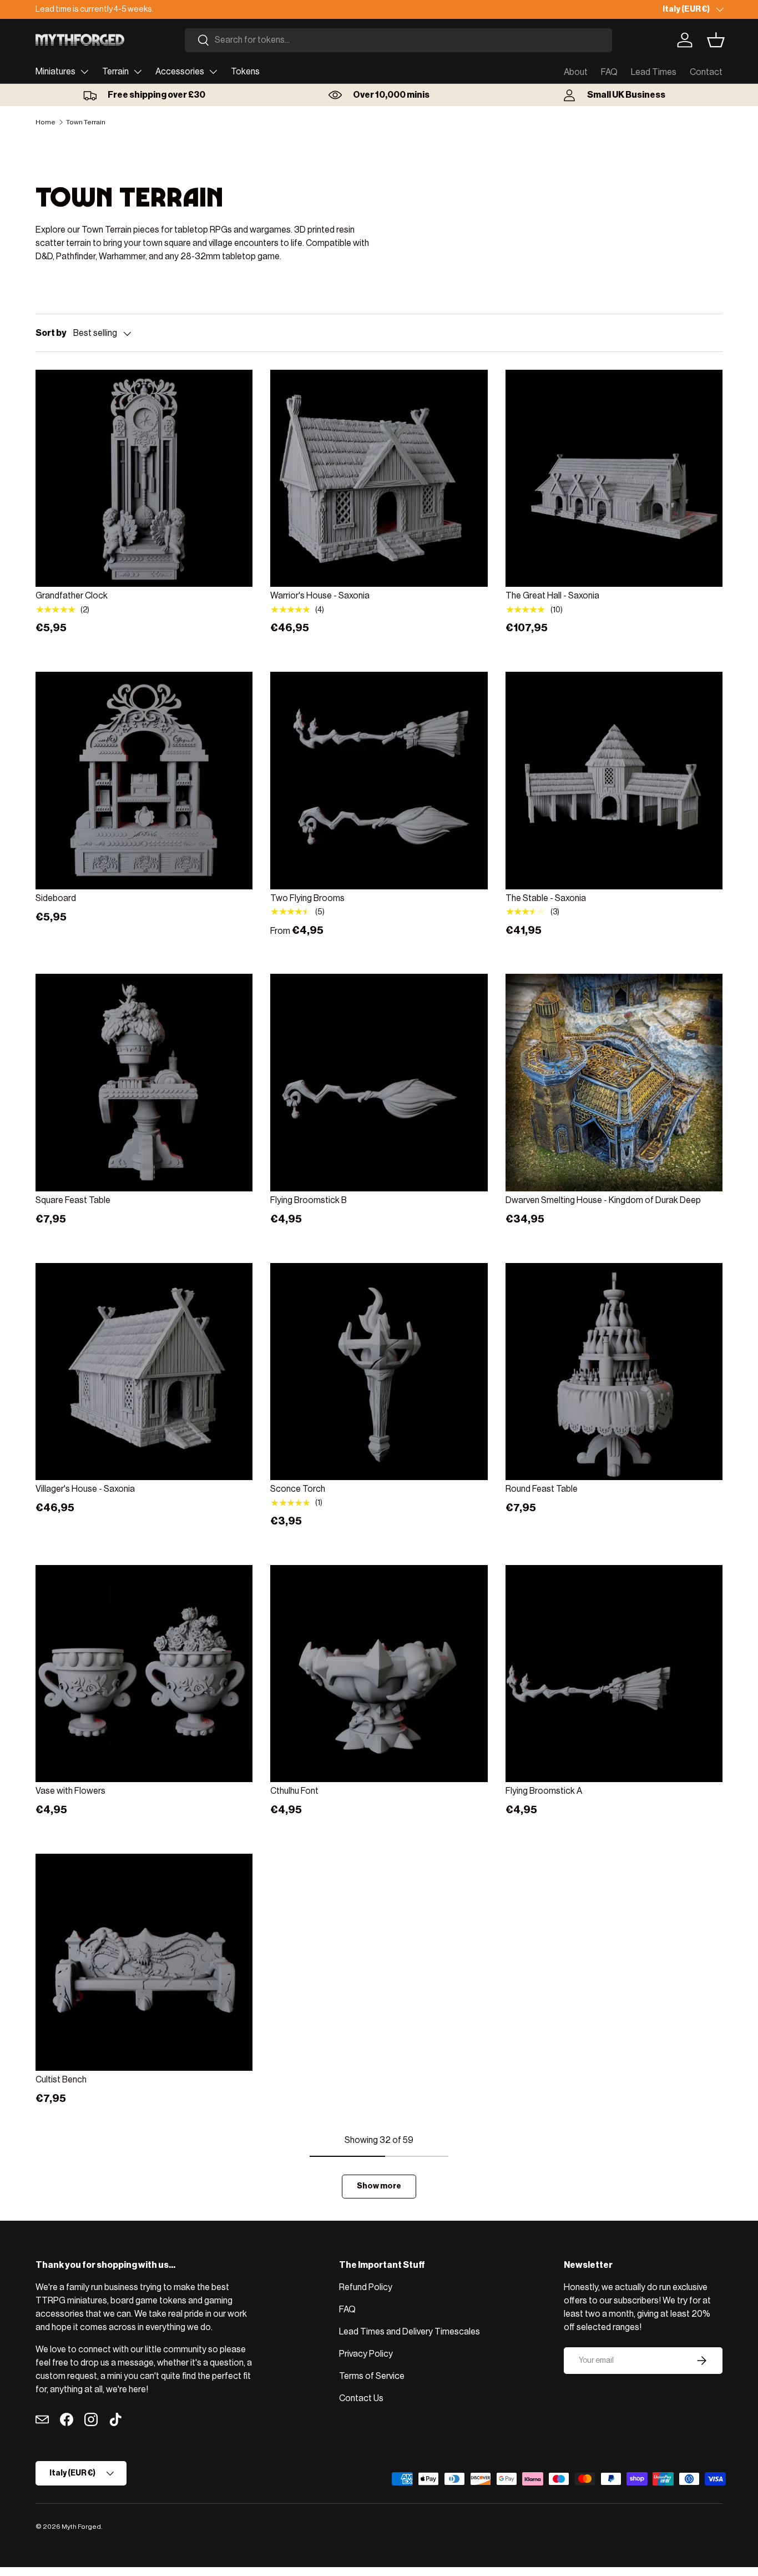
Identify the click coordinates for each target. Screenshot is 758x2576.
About (576, 72)
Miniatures (55, 72)
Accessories (180, 72)
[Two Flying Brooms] (379, 780)
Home (46, 122)
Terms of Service (372, 2376)
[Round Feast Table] (614, 1372)
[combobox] (398, 40)
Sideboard (56, 898)
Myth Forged (81, 2527)
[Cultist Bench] (144, 1962)
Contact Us (361, 2398)
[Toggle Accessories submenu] (213, 72)
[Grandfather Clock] (144, 478)
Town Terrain (86, 122)
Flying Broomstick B (309, 1200)
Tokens (245, 72)
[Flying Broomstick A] (614, 1674)
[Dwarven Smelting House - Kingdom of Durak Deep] (614, 1082)
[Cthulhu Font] (379, 1674)
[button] (716, 40)
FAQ (609, 72)
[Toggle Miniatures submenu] (84, 72)
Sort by (51, 333)
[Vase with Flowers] (144, 1674)
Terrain (115, 72)
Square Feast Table (73, 1200)
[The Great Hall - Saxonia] (614, 478)
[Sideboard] (144, 780)
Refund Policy (366, 2287)
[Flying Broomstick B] (379, 1082)
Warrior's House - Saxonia (320, 596)
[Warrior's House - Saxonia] (379, 478)
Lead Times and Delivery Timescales (410, 2332)
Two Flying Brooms (307, 898)
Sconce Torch (298, 1489)
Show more (379, 2186)
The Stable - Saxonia (546, 898)
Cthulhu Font (294, 1791)
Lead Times (654, 72)
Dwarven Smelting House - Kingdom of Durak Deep (603, 1200)
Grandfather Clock (72, 596)
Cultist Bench (61, 2080)
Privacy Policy (366, 2354)
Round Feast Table (542, 1489)
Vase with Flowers (70, 1791)
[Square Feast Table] (144, 1082)
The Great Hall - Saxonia (552, 596)
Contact (706, 72)
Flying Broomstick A (544, 1791)
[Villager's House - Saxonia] (144, 1372)
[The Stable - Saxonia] (614, 780)
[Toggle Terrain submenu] (138, 72)
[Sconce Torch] (379, 1372)
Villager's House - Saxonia (85, 1489)
